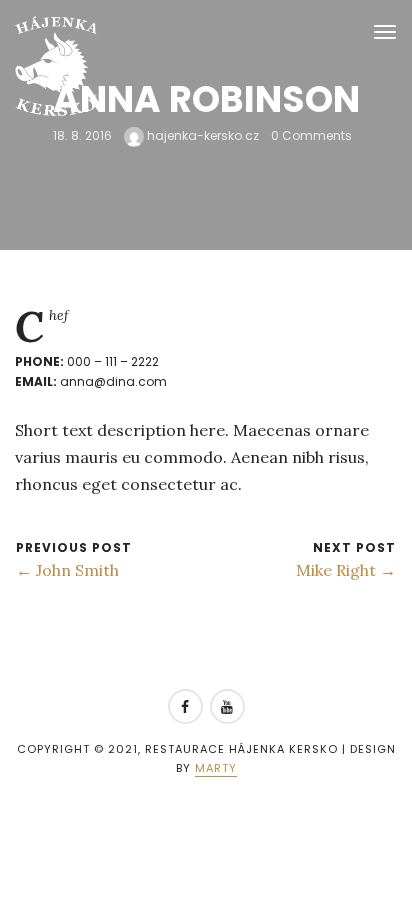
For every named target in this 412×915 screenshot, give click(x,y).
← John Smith (67, 570)
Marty (216, 768)
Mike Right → (346, 570)
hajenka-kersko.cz (201, 135)
